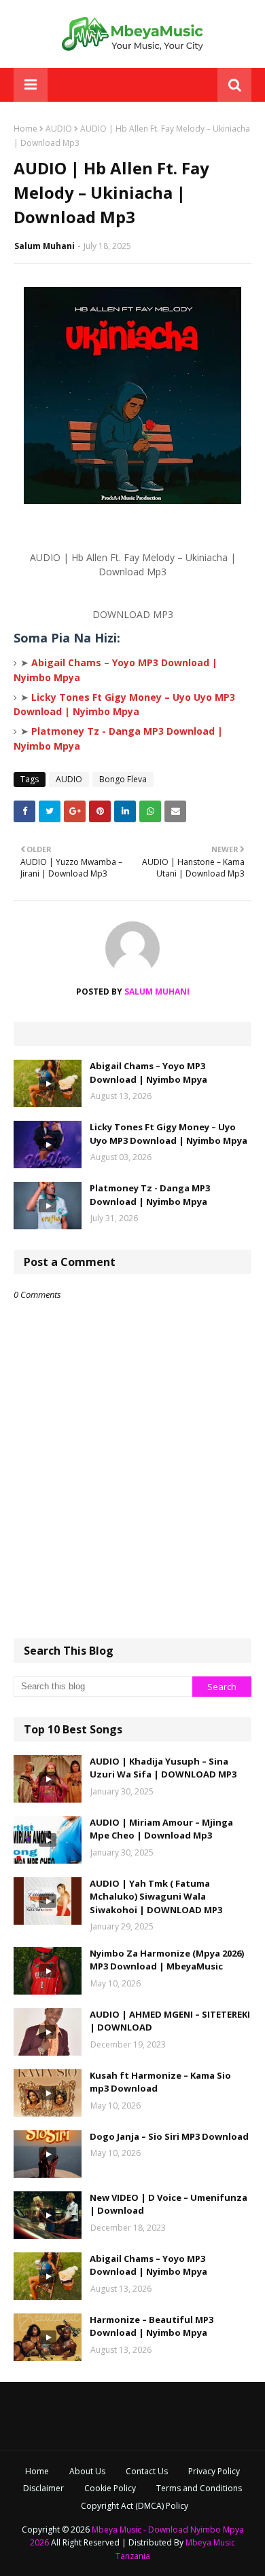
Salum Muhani (45, 246)
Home (25, 129)
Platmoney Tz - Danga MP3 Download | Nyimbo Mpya (150, 1195)
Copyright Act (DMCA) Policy (135, 2506)
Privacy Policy (214, 2471)
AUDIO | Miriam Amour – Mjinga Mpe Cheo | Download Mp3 (161, 1829)
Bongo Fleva (123, 779)
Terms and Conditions (199, 2488)
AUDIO (59, 129)
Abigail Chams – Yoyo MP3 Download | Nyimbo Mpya (148, 1073)
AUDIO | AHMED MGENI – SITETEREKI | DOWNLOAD (170, 2021)
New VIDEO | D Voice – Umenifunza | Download (169, 2204)
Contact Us (147, 2471)
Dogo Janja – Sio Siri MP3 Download (169, 2136)
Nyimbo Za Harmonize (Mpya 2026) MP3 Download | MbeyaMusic (167, 1960)
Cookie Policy (110, 2488)
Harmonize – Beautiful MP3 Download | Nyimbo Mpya (152, 2326)
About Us (87, 2471)
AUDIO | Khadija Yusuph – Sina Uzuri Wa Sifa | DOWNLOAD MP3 (163, 1768)
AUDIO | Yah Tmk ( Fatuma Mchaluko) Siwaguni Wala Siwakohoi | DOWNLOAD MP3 (156, 1897)
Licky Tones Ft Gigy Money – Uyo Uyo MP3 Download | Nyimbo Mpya (169, 1134)
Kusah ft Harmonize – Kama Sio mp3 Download (160, 2082)
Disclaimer (43, 2488)
